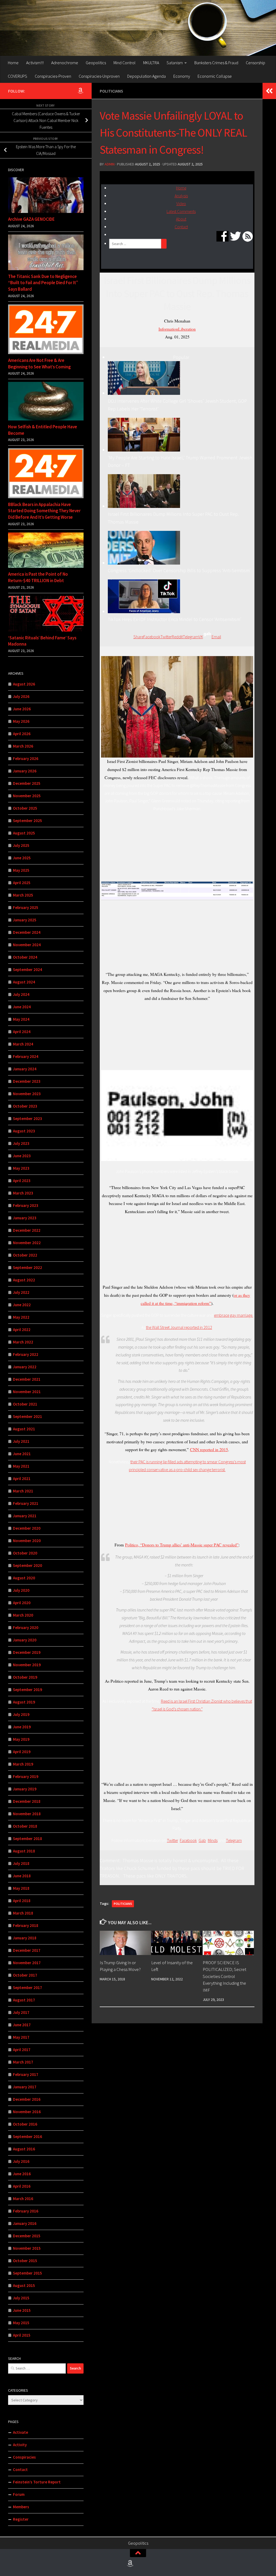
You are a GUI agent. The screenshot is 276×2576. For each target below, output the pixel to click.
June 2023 (22, 1156)
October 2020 (25, 1553)
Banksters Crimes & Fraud (216, 63)
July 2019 (21, 1714)
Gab (202, 1840)
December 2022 (27, 1230)
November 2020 (27, 1541)
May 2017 (21, 2037)
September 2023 (27, 1119)
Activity (20, 2445)
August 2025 (24, 833)
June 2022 (22, 1305)
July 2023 (21, 1143)
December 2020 (27, 1528)
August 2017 (24, 2000)
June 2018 (22, 1876)
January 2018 (25, 1938)
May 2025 (21, 870)
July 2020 (21, 1590)
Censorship (256, 63)
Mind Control (125, 63)
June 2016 (22, 2174)
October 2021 (25, 1404)
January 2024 (25, 1069)
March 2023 (23, 1193)
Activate (20, 2432)
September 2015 (27, 2273)
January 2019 (25, 1789)
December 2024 (27, 932)
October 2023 (25, 1106)
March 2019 (23, 1764)
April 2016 (22, 2186)
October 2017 (25, 1975)
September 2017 (27, 1988)
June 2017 (22, 2025)
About (181, 219)
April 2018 (22, 1901)
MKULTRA (151, 63)
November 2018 (27, 1814)
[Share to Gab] (207, 637)
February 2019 (26, 1776)
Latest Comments (181, 211)
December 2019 (27, 1652)
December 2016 (27, 2099)
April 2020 (22, 1603)
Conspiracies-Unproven (99, 76)
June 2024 (22, 1007)
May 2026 (21, 721)
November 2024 (27, 945)
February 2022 (26, 1354)
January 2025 (25, 920)
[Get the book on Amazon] (80, 91)
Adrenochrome (65, 63)
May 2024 (21, 1019)
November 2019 (27, 1665)
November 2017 (27, 1963)
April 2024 (22, 1032)
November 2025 (27, 796)
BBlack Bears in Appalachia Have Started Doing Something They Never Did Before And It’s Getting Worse (44, 511)
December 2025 (27, 783)
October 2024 (25, 957)
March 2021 (23, 1491)
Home (13, 63)
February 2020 (26, 1628)
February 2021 (26, 1503)
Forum (19, 2494)
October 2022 (25, 1255)
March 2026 (23, 746)
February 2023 (26, 1205)
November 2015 (27, 2248)
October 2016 (25, 2124)
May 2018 (21, 1888)
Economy (182, 76)
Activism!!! (35, 63)
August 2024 (24, 982)
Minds (213, 1840)
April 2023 (22, 1181)
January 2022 (25, 1367)
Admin (110, 164)
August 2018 (24, 1851)
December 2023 (27, 1081)
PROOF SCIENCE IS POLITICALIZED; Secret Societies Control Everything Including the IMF (225, 1976)
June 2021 (22, 1454)
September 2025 (27, 821)
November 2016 (27, 2112)
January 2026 (25, 771)
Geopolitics (96, 63)
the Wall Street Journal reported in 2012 (179, 1327)
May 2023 (21, 1168)
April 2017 (22, 2050)
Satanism (175, 63)
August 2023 (24, 1131)
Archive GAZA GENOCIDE (31, 219)
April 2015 (22, 2335)
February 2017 (26, 2074)
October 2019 (25, 1677)
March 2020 (23, 1615)
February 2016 (26, 2211)
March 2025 (23, 895)
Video (181, 204)
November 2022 (27, 1243)
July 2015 (21, 2298)
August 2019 (24, 1702)
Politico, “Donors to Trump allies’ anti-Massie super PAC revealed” (182, 1545)
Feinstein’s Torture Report (37, 2482)
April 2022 (22, 1330)
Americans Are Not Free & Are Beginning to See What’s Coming (39, 364)
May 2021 (21, 1466)
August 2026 (24, 684)
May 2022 (21, 1317)
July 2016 (21, 2161)
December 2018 (27, 1801)
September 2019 (27, 1690)
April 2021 (22, 1479)
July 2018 (21, 1863)
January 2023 (25, 1218)
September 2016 (27, 2137)
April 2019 (22, 1752)
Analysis (181, 196)
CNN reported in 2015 (209, 1449)
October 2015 (25, 2261)
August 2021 (24, 1429)
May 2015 (21, 2323)
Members (21, 2507)
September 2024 (27, 970)
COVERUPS (18, 76)
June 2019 (22, 1727)
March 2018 (23, 1913)
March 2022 (23, 1342)
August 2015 (24, 2285)
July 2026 (21, 696)
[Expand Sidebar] (269, 91)
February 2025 (26, 907)
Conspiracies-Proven (53, 76)
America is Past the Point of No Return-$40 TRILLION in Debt (38, 577)
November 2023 (27, 1094)
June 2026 (22, 709)
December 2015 (27, 2236)
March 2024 (23, 1044)
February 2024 (26, 1056)
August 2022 (24, 1280)
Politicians (111, 91)
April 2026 (22, 734)
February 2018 (26, 1925)
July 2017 (21, 2012)
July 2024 (21, 994)
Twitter (172, 1840)
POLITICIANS (123, 1904)
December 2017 (27, 1950)
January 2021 (25, 1516)
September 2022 (27, 1267)
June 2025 (22, 858)
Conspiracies (24, 2457)
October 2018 (25, 1826)
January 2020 (25, 1640)
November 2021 (27, 1392)
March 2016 (23, 2199)
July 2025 (21, 845)
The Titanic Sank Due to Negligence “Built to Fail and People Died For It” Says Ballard (43, 283)
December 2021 (27, 1379)
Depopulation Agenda (146, 76)
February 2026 (26, 758)
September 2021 (27, 1416)
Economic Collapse (215, 76)
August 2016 (24, 2149)
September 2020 (27, 1565)
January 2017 (25, 2087)
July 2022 (21, 1292)
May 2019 (21, 1739)
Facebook (188, 1840)
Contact (181, 227)
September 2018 (27, 1839)
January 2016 (25, 2223)
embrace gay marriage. (234, 1315)
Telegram (234, 1840)
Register (21, 2519)
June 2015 (22, 2310)
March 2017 (23, 2062)
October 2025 (25, 808)
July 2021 (21, 1441)
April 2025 (22, 883)
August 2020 (24, 1578)
